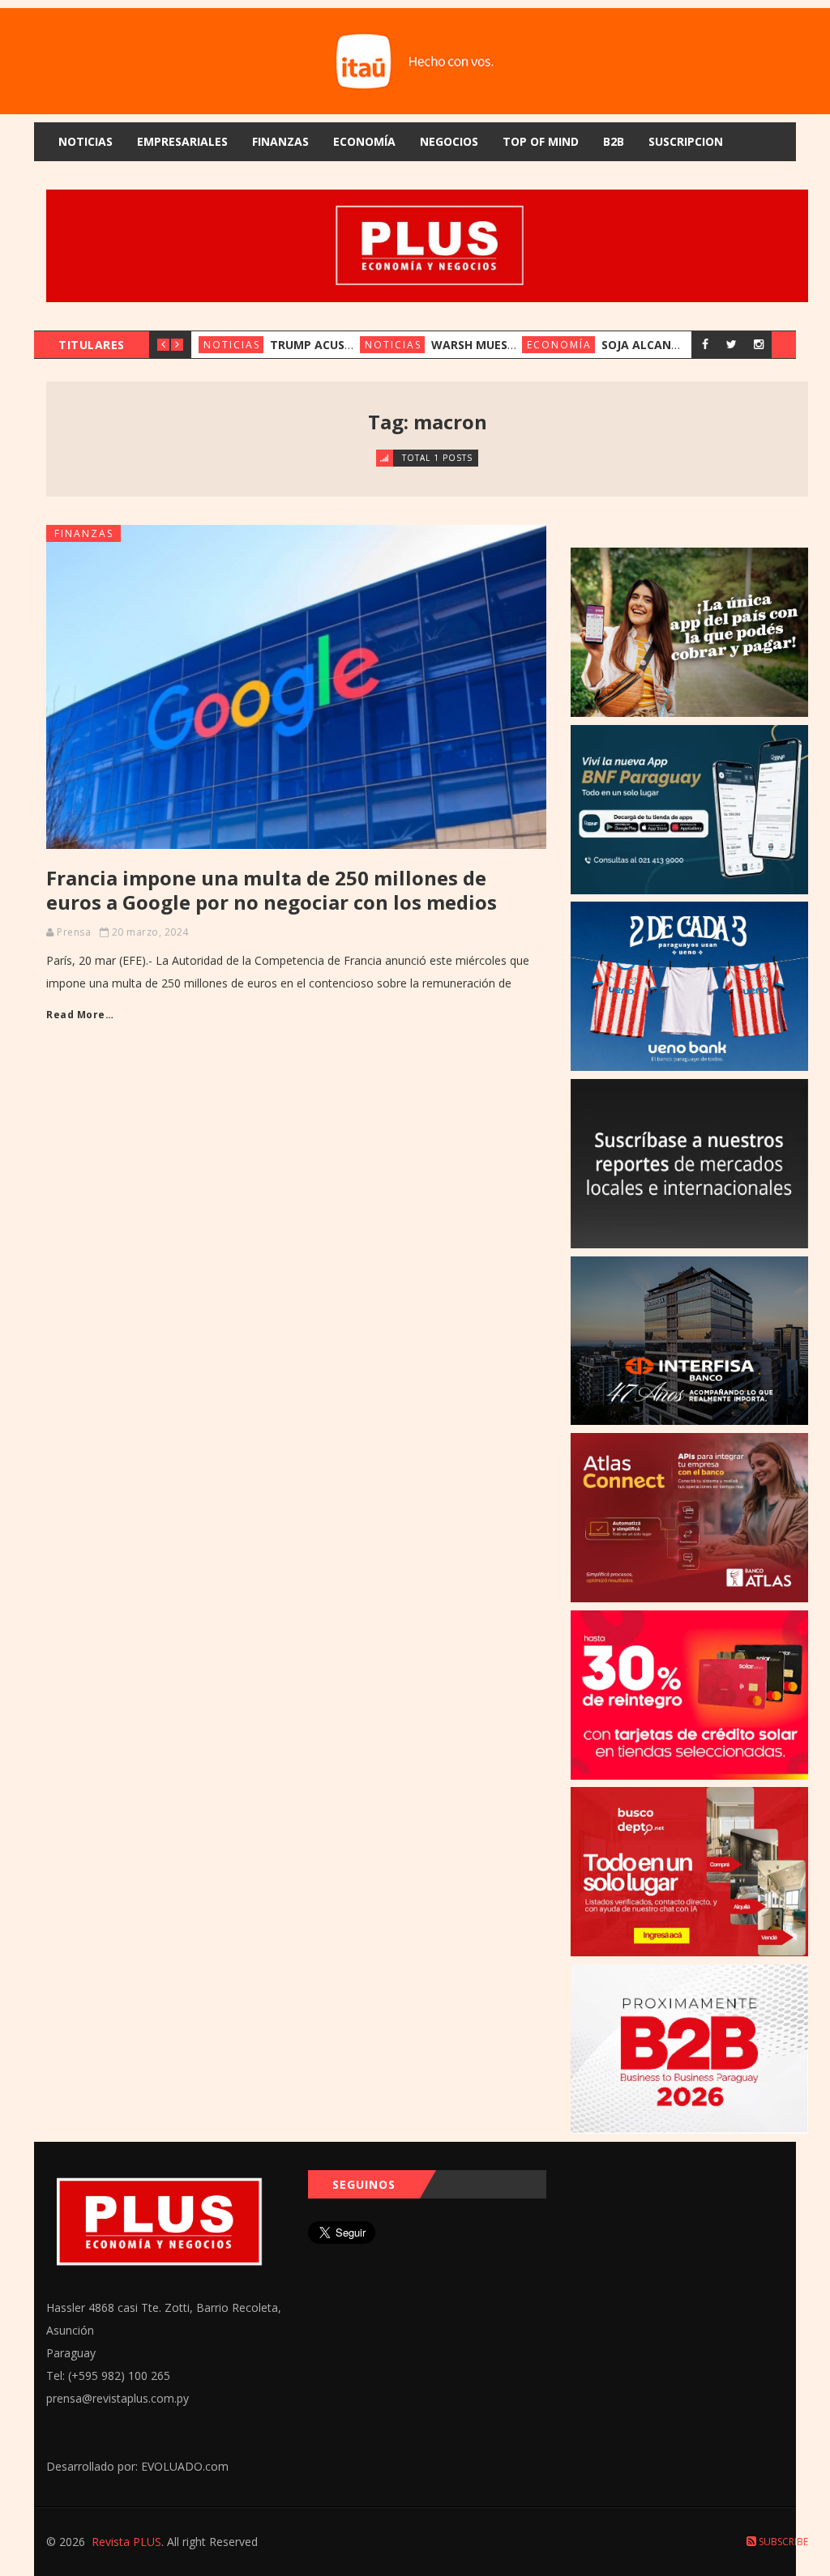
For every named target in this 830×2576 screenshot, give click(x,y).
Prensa (74, 932)
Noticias (86, 141)
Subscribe (782, 2542)
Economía (364, 141)
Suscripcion (686, 141)
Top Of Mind (541, 141)
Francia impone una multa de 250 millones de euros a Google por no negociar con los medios (272, 890)
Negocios (449, 141)
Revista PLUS (126, 2542)
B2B (614, 141)
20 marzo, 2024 (150, 932)
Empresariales (182, 141)
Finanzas (280, 141)
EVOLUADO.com (185, 2466)
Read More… (80, 1015)
